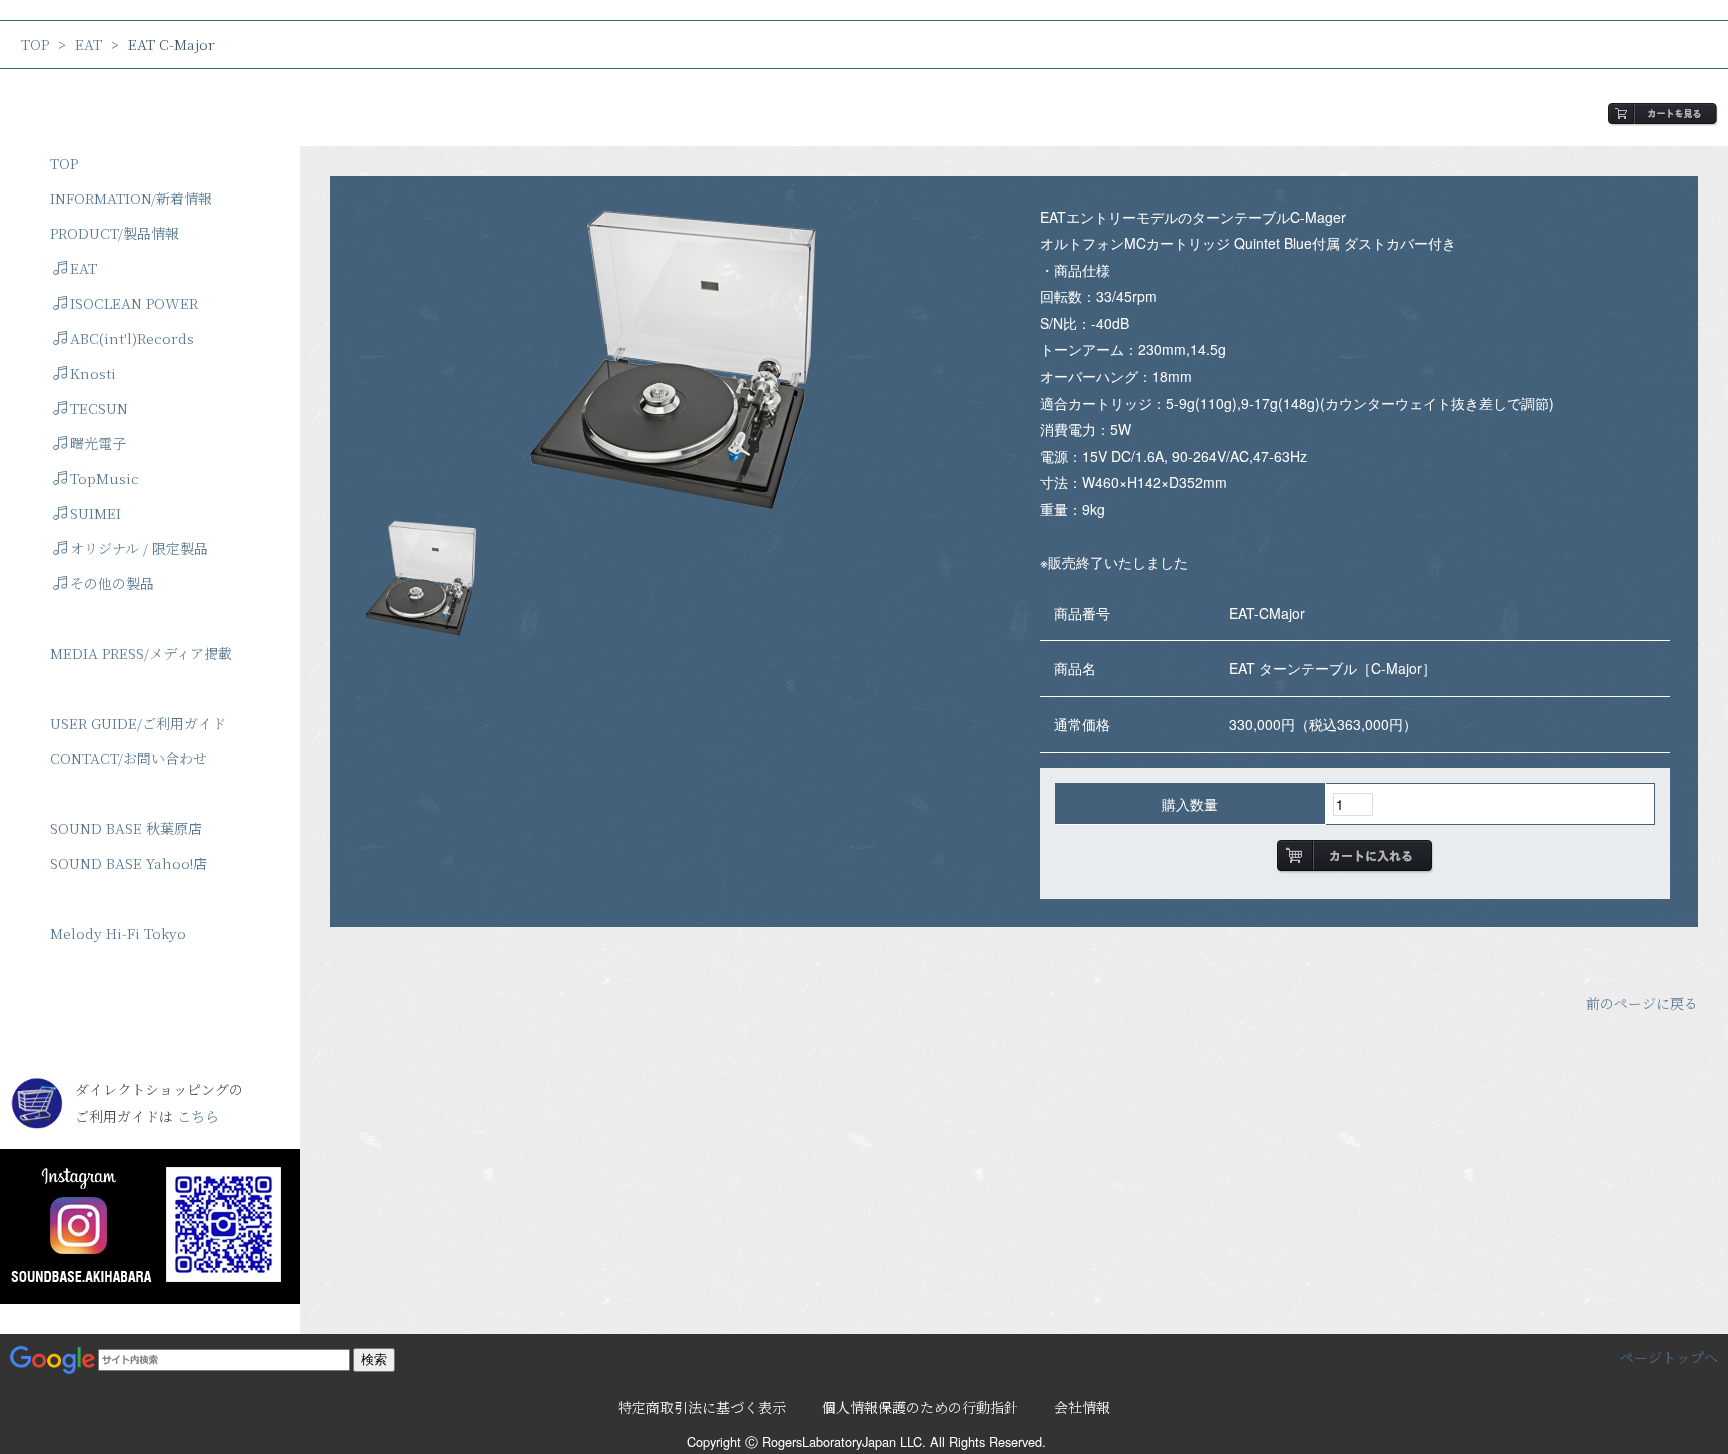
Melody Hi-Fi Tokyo (118, 933)
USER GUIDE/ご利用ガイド (138, 723)
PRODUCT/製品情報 (114, 233)
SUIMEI (95, 513)
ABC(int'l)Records (132, 338)
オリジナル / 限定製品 (139, 548)
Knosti (93, 373)
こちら (198, 1116)
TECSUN (99, 408)
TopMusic (104, 478)
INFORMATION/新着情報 (131, 198)
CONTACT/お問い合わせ (128, 758)
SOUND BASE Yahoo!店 (128, 863)
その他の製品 (112, 583)
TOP (35, 44)
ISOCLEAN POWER (134, 303)
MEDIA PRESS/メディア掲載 (141, 653)
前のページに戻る (1642, 1003)
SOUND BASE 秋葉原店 (126, 828)
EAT (88, 44)
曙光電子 (98, 443)
